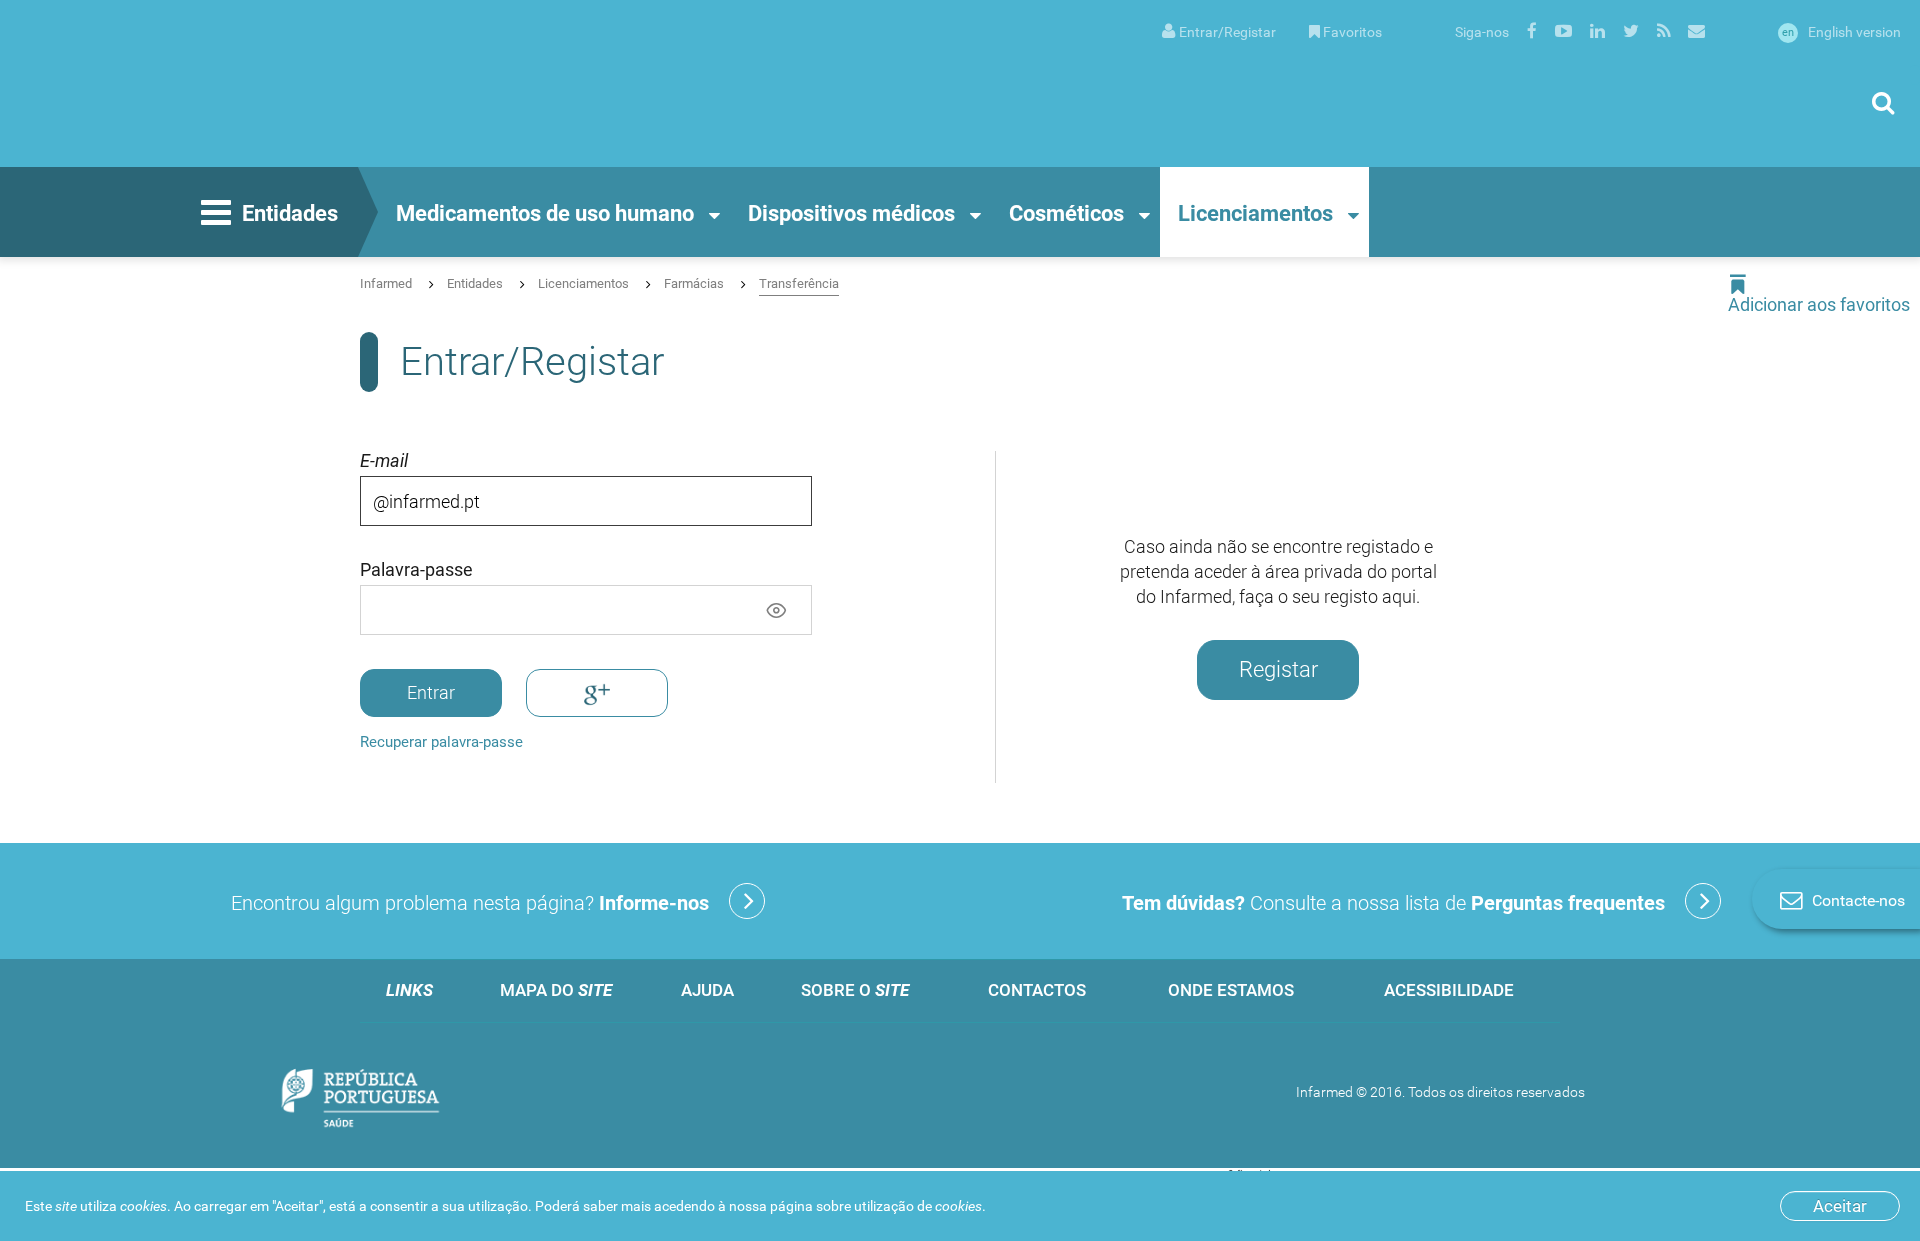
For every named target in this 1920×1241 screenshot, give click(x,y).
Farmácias (694, 283)
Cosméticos (1066, 213)
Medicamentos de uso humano (545, 213)
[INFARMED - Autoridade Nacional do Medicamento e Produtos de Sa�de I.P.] (215, 83)
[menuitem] (1219, 30)
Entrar (431, 692)
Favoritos (1352, 32)
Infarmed (386, 283)
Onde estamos (1231, 990)
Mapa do (556, 990)
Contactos (1037, 990)
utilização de (918, 1206)
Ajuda (707, 990)
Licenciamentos (1255, 213)
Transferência (799, 283)
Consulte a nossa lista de (1393, 903)
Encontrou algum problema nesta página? (470, 903)
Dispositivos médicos (851, 213)
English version (1841, 32)
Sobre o (855, 990)
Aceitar (1840, 1206)
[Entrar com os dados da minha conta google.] (597, 692)
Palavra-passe (416, 570)
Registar (1278, 669)
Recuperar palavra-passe (441, 742)
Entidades (290, 213)
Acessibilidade (1449, 990)
